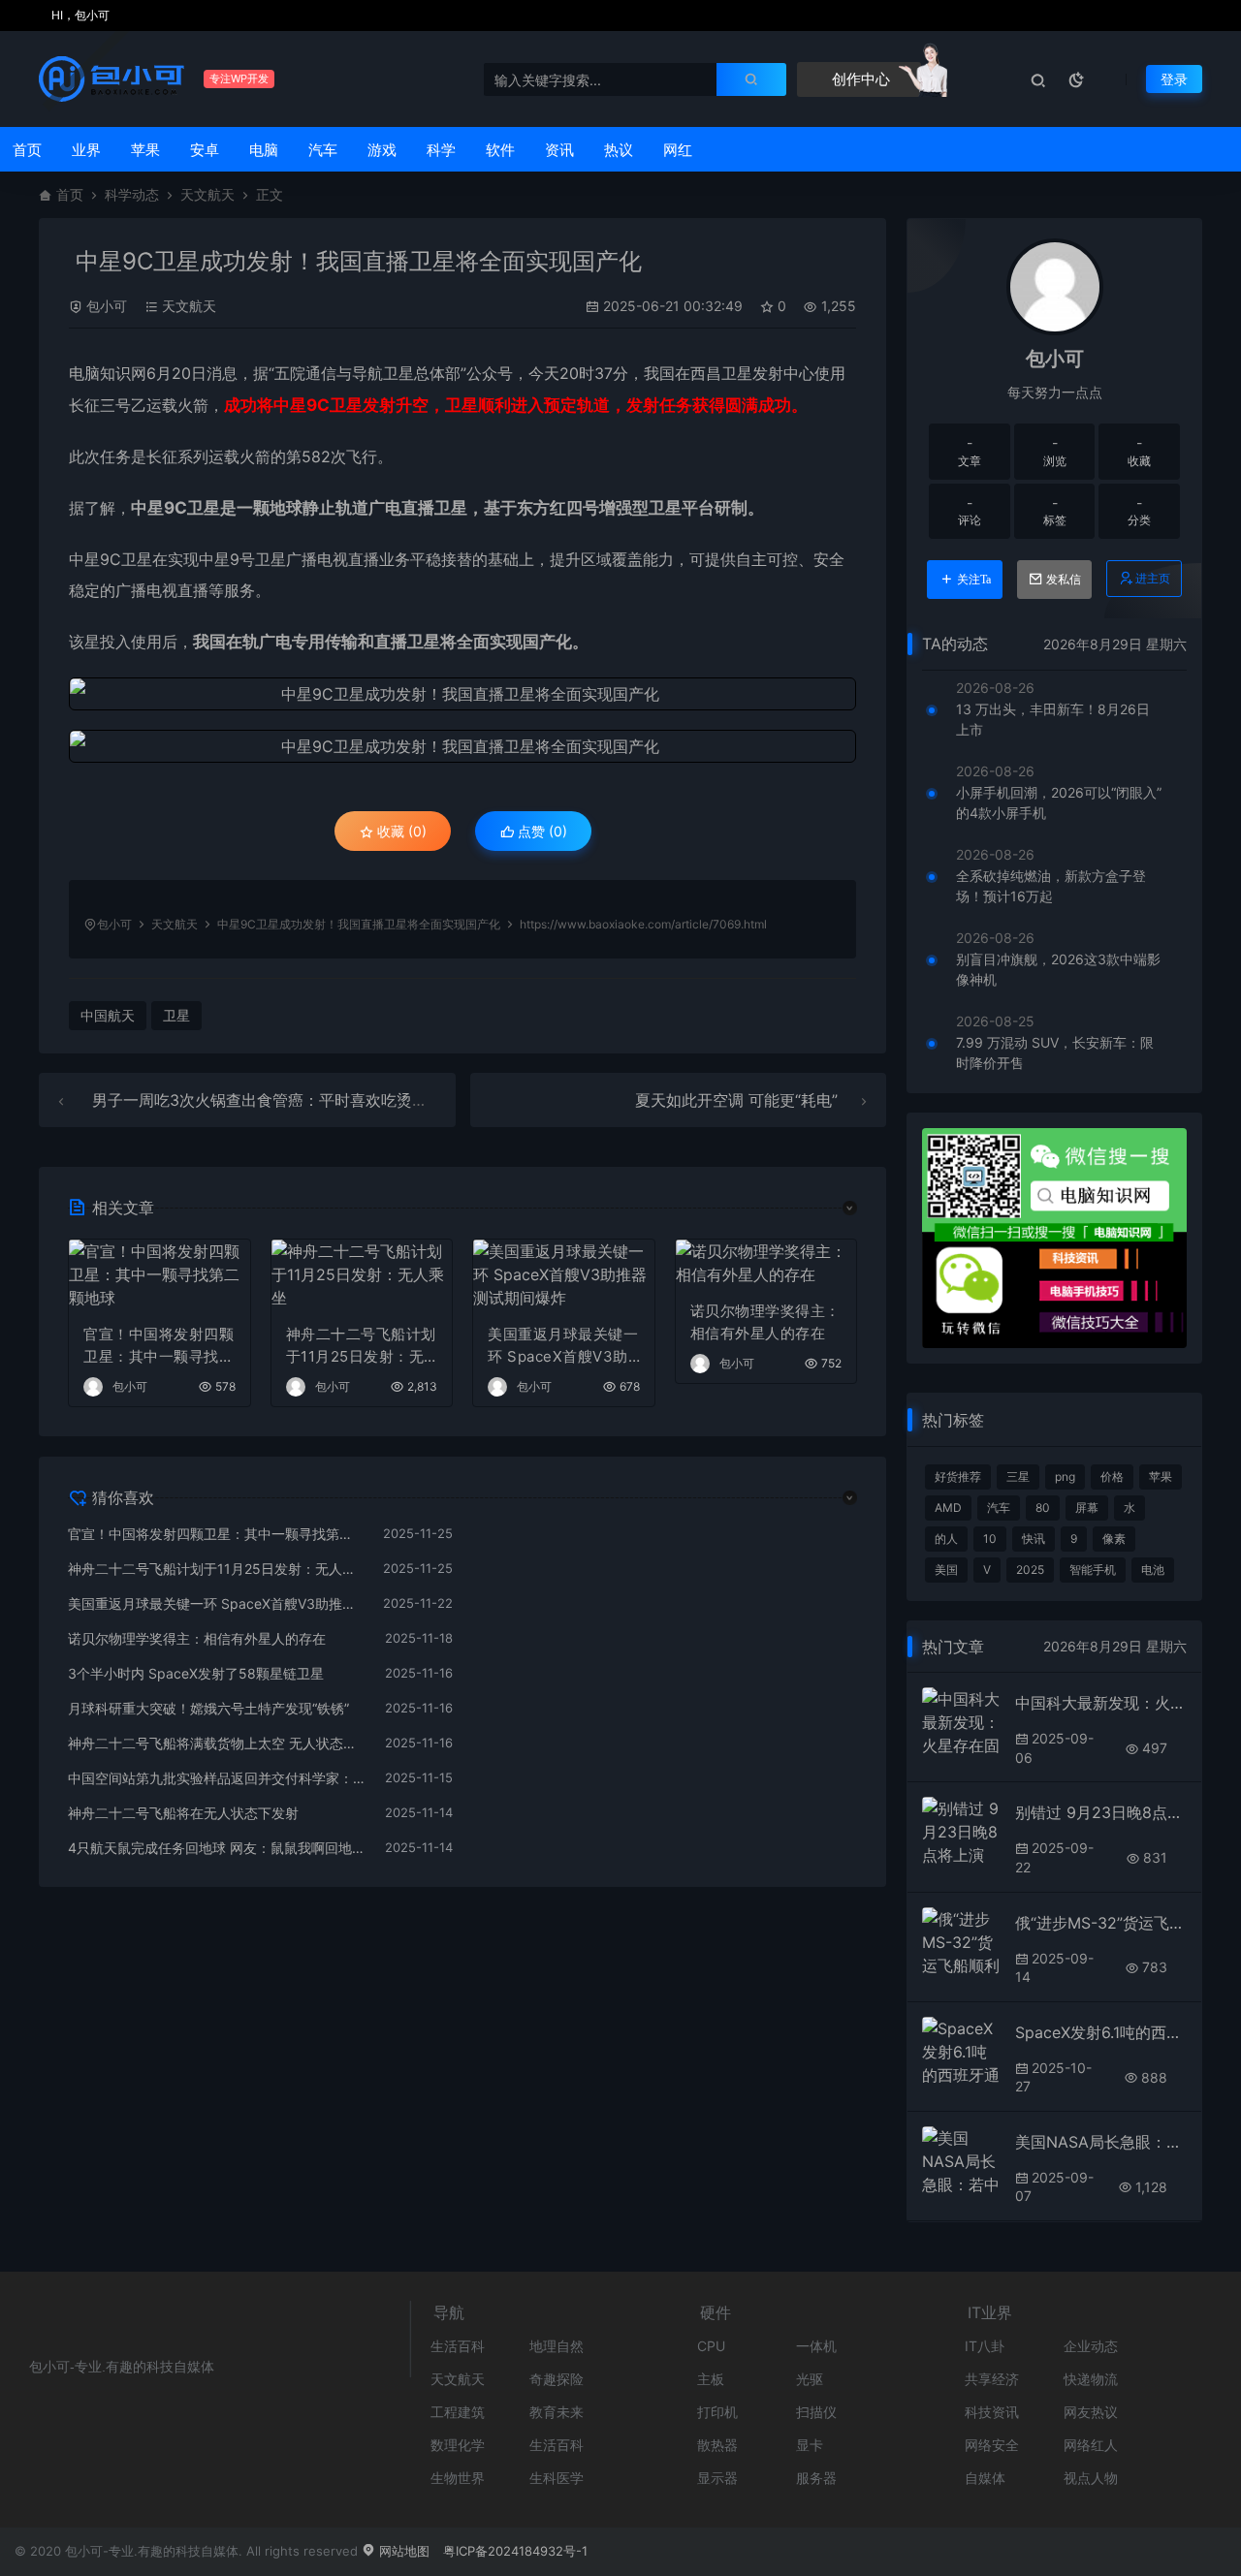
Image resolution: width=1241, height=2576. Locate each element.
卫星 (398, 373)
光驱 (810, 2379)
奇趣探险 (557, 2379)
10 (990, 1539)
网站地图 (402, 2551)
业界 (86, 150)
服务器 (816, 2478)
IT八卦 (985, 2346)
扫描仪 (816, 2412)
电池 (1153, 1570)
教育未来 (557, 2412)
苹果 (145, 150)
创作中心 (859, 79)
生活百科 (458, 2346)
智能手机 (1093, 1570)
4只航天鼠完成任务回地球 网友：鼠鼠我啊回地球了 (217, 1848)
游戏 (382, 150)
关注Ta (974, 580)
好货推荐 (958, 1476)
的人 (946, 1539)
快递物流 (1091, 2379)
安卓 (205, 150)
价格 (1112, 1476)
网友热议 (1091, 2412)
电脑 (264, 150)
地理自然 (557, 2346)
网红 (678, 150)
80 (1043, 1508)
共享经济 (992, 2379)
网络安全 (992, 2445)
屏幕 (1087, 1508)
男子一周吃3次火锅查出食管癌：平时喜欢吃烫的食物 (275, 1100)
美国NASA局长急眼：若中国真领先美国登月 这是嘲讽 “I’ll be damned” (1101, 2142)
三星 (1018, 1476)
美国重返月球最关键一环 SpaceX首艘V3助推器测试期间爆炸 (563, 1346)
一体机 (816, 2346)
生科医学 (557, 2478)
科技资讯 (992, 2412)
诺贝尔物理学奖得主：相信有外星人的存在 (765, 1322)
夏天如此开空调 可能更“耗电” (736, 1100)
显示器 (717, 2478)
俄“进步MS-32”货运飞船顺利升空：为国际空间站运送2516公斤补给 (1101, 1923)
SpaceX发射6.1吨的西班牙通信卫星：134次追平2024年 (1101, 2032)
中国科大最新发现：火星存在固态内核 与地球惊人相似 (1101, 1703)
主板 (711, 2379)
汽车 (323, 150)
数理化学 (458, 2445)
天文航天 (207, 194)
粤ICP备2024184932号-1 (515, 2551)
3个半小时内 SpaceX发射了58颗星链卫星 (196, 1673)
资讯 (559, 150)
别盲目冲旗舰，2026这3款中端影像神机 (1058, 969)
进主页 (1153, 578)
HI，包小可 (79, 15)
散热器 (717, 2445)
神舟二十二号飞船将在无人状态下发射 (183, 1813)
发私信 (1064, 580)
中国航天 (108, 1015)
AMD (948, 1508)
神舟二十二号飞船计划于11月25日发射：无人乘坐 (361, 1346)
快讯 (1034, 1539)
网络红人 (1091, 2445)
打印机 (717, 2412)
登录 (1174, 79)
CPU (711, 2346)
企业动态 (1091, 2346)
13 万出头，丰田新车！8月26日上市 (1053, 719)
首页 (27, 150)
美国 (946, 1570)
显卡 (810, 2445)
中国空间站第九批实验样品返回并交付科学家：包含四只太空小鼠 (217, 1778)
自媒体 (985, 2478)
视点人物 (1091, 2478)
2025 (1030, 1570)
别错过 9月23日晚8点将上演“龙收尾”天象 (1101, 1812)
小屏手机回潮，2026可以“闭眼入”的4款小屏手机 (1059, 802)
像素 (1114, 1539)
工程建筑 (458, 2412)
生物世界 (458, 2478)
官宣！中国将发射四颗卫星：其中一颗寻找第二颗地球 (159, 1346)
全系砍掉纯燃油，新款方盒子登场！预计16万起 (1051, 886)
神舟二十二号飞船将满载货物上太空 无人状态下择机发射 (217, 1743)
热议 (619, 150)
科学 (441, 150)
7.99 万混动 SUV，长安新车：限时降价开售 (1055, 1052)
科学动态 (132, 194)
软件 (500, 150)
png (1065, 1476)
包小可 (107, 306)
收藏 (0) (400, 831)
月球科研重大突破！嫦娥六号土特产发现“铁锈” (208, 1708)
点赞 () (541, 831)
